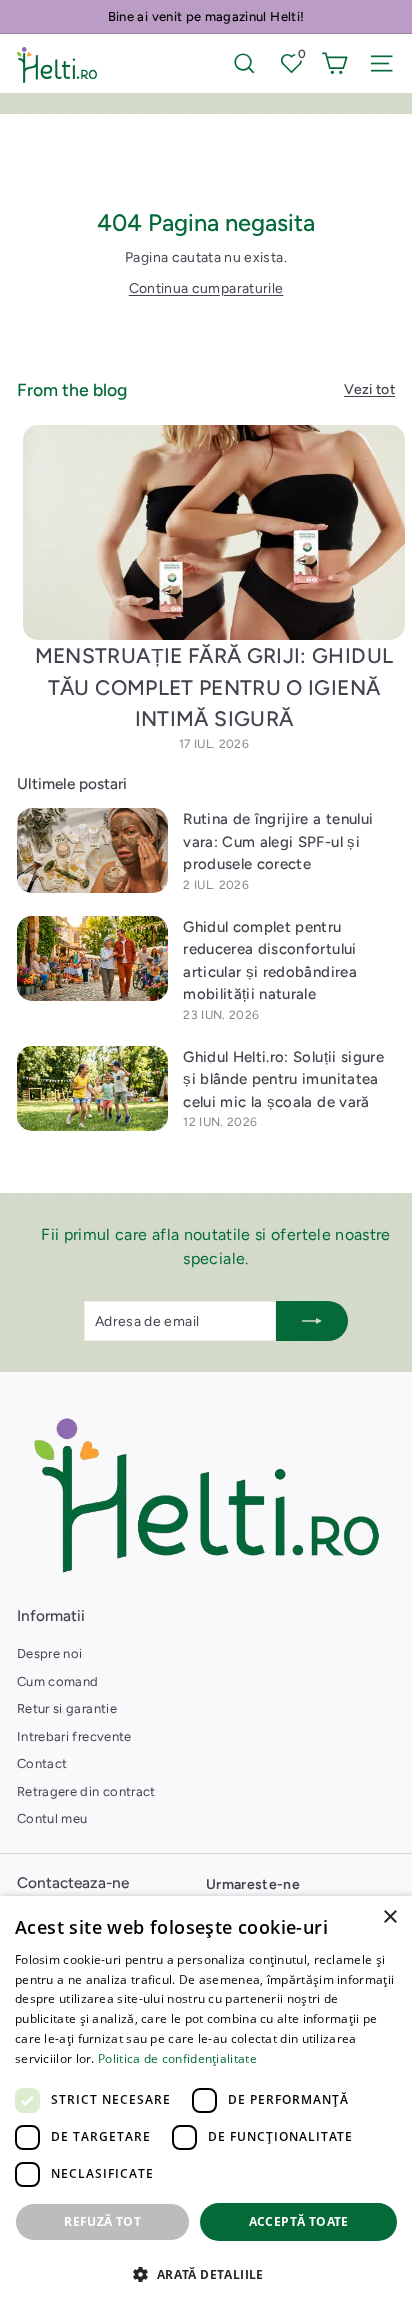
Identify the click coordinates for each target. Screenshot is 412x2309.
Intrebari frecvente (74, 1736)
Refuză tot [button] (102, 2221)
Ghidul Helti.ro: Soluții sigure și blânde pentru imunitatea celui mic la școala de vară (283, 1079)
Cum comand (58, 1681)
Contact (42, 1763)
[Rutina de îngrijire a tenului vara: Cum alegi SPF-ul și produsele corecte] (92, 850)
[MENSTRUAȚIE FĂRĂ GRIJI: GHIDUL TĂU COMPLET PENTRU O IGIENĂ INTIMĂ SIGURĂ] (214, 532)
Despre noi (50, 1653)
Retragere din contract (86, 1791)
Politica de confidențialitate (177, 2058)
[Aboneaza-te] (312, 1321)
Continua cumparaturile (206, 288)
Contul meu (52, 1818)
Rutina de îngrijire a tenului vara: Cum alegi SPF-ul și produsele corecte (278, 841)
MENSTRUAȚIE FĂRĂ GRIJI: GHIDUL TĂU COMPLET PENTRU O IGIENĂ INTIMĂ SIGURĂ (214, 687)
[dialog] (206, 2102)
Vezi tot (369, 389)
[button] (206, 2274)
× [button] (389, 1917)
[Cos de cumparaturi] (334, 63)
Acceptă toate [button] (299, 2221)
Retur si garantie (67, 1708)
